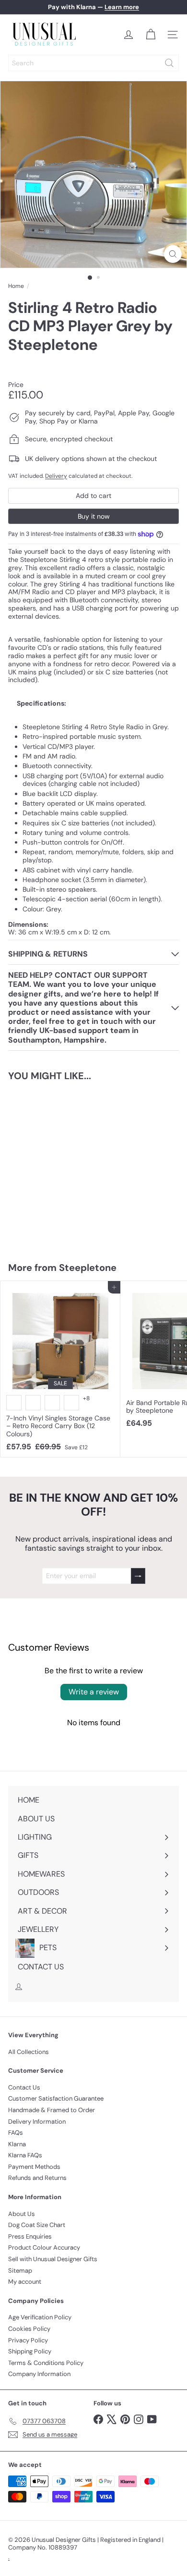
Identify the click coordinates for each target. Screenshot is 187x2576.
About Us (22, 2214)
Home (16, 286)
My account (25, 2282)
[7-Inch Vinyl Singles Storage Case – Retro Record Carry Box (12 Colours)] (60, 1369)
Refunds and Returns (37, 2178)
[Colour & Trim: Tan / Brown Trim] (14, 1403)
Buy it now (94, 516)
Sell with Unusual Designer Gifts (53, 2259)
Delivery (56, 476)
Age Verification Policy (40, 2317)
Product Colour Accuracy (44, 2247)
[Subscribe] (138, 1576)
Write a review (94, 1692)
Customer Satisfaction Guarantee (56, 2098)
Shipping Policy (30, 2351)
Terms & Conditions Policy (46, 2363)
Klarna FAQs (25, 2155)
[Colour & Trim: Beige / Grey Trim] (33, 1403)
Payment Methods (34, 2167)
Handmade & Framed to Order (52, 2110)
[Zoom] (173, 254)
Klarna (17, 2144)
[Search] (169, 63)
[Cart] (151, 35)
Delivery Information (37, 2122)
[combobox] (93, 63)
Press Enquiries (30, 2236)
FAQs (16, 2133)
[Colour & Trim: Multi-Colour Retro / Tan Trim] (71, 1403)
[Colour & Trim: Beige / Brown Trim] (52, 1403)
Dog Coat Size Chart (37, 2225)
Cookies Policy (29, 2329)
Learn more (122, 7)
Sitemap (20, 2271)
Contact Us (24, 2087)
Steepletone (88, 1268)
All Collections (29, 2052)
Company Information (39, 2374)
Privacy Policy (28, 2340)
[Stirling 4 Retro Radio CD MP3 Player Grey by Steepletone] (60, 1166)
